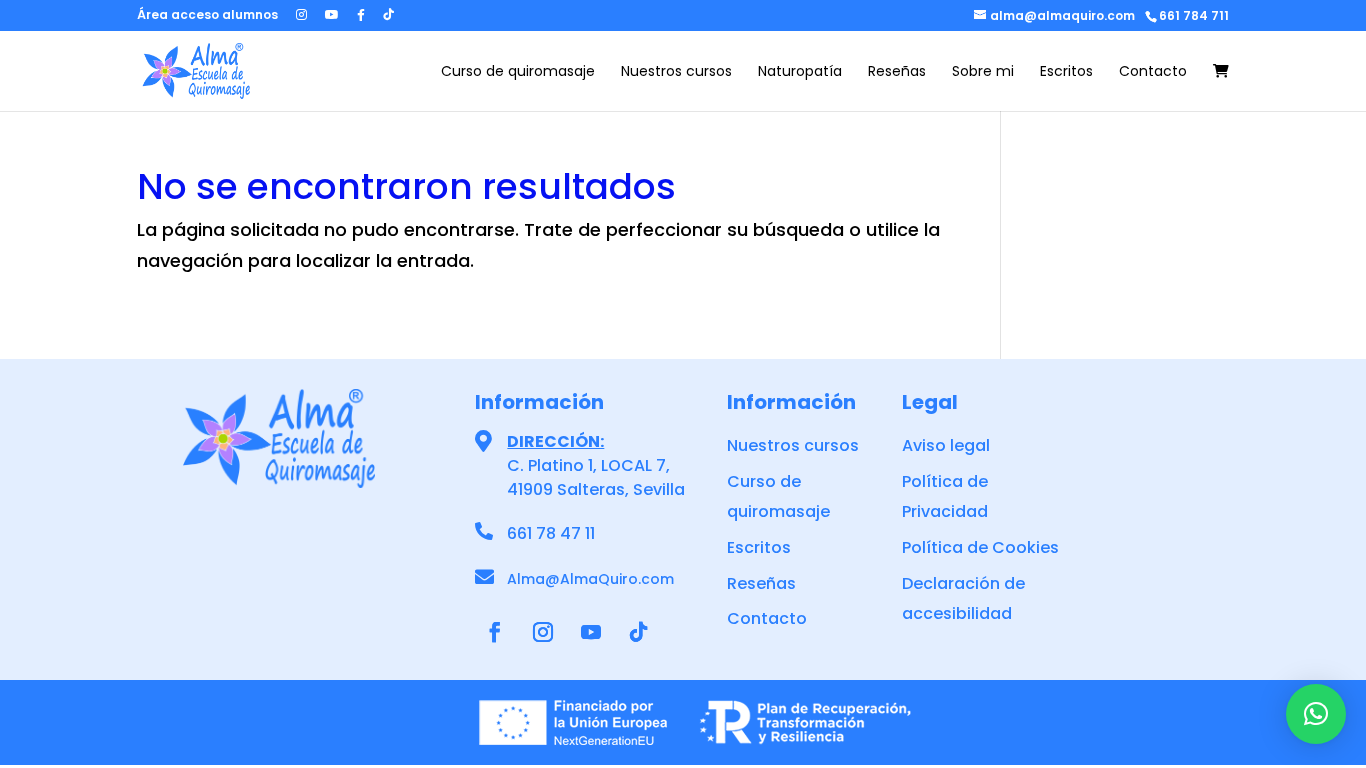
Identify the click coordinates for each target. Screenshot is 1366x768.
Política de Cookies (980, 547)
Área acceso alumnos (207, 16)
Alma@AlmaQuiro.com (590, 579)
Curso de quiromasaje (518, 72)
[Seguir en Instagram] (543, 632)
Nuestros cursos (676, 72)
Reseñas (897, 72)
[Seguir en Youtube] (591, 632)
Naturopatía (800, 72)
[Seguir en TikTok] (639, 632)
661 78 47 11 (551, 533)
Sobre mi (983, 72)
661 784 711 (1194, 15)
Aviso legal (946, 445)
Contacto (1153, 72)
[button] (1316, 714)
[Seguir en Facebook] (495, 632)
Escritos (1066, 72)
